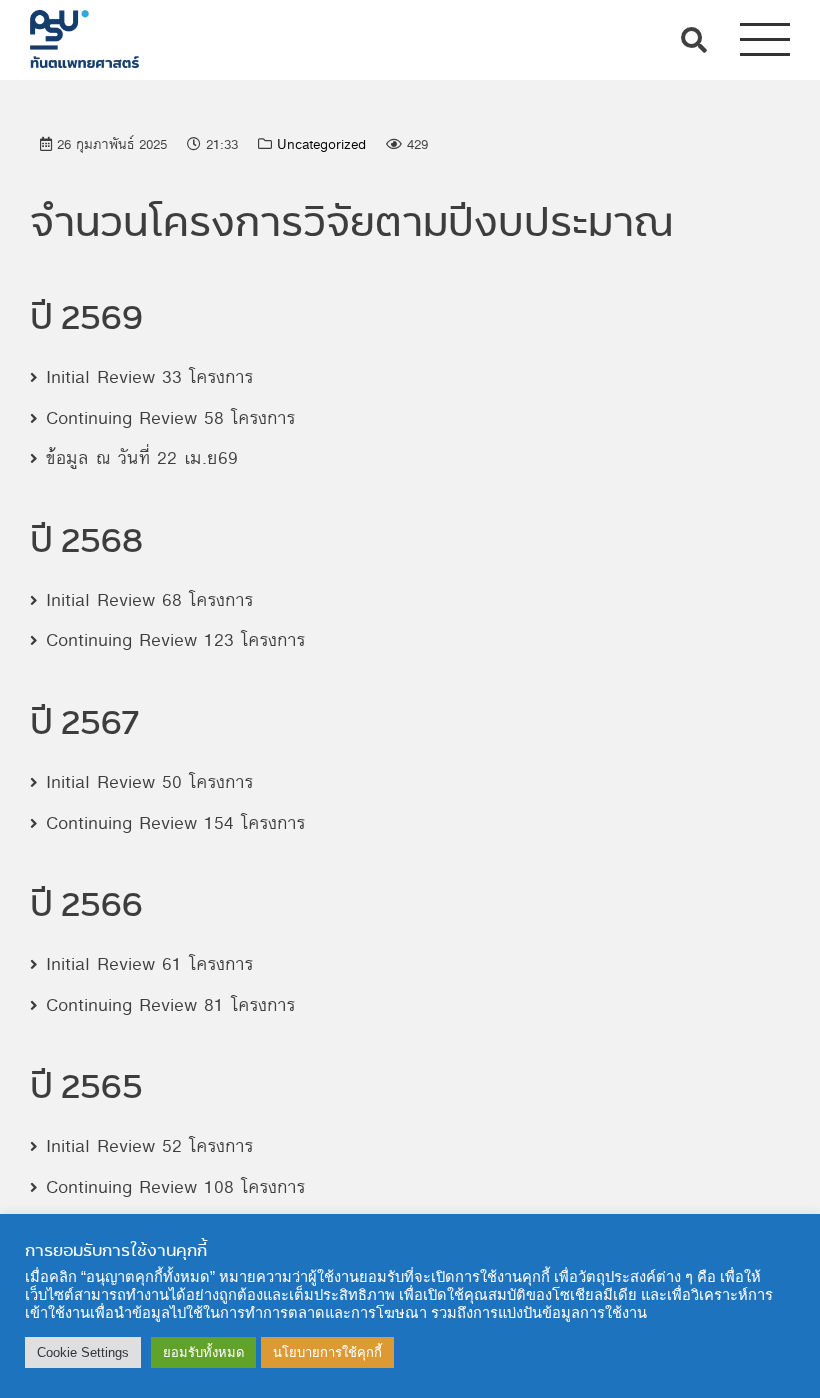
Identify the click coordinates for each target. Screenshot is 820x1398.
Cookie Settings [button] (83, 1352)
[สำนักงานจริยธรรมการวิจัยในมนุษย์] (84, 34)
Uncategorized (321, 145)
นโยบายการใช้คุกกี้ (327, 1352)
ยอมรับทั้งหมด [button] (203, 1352)
